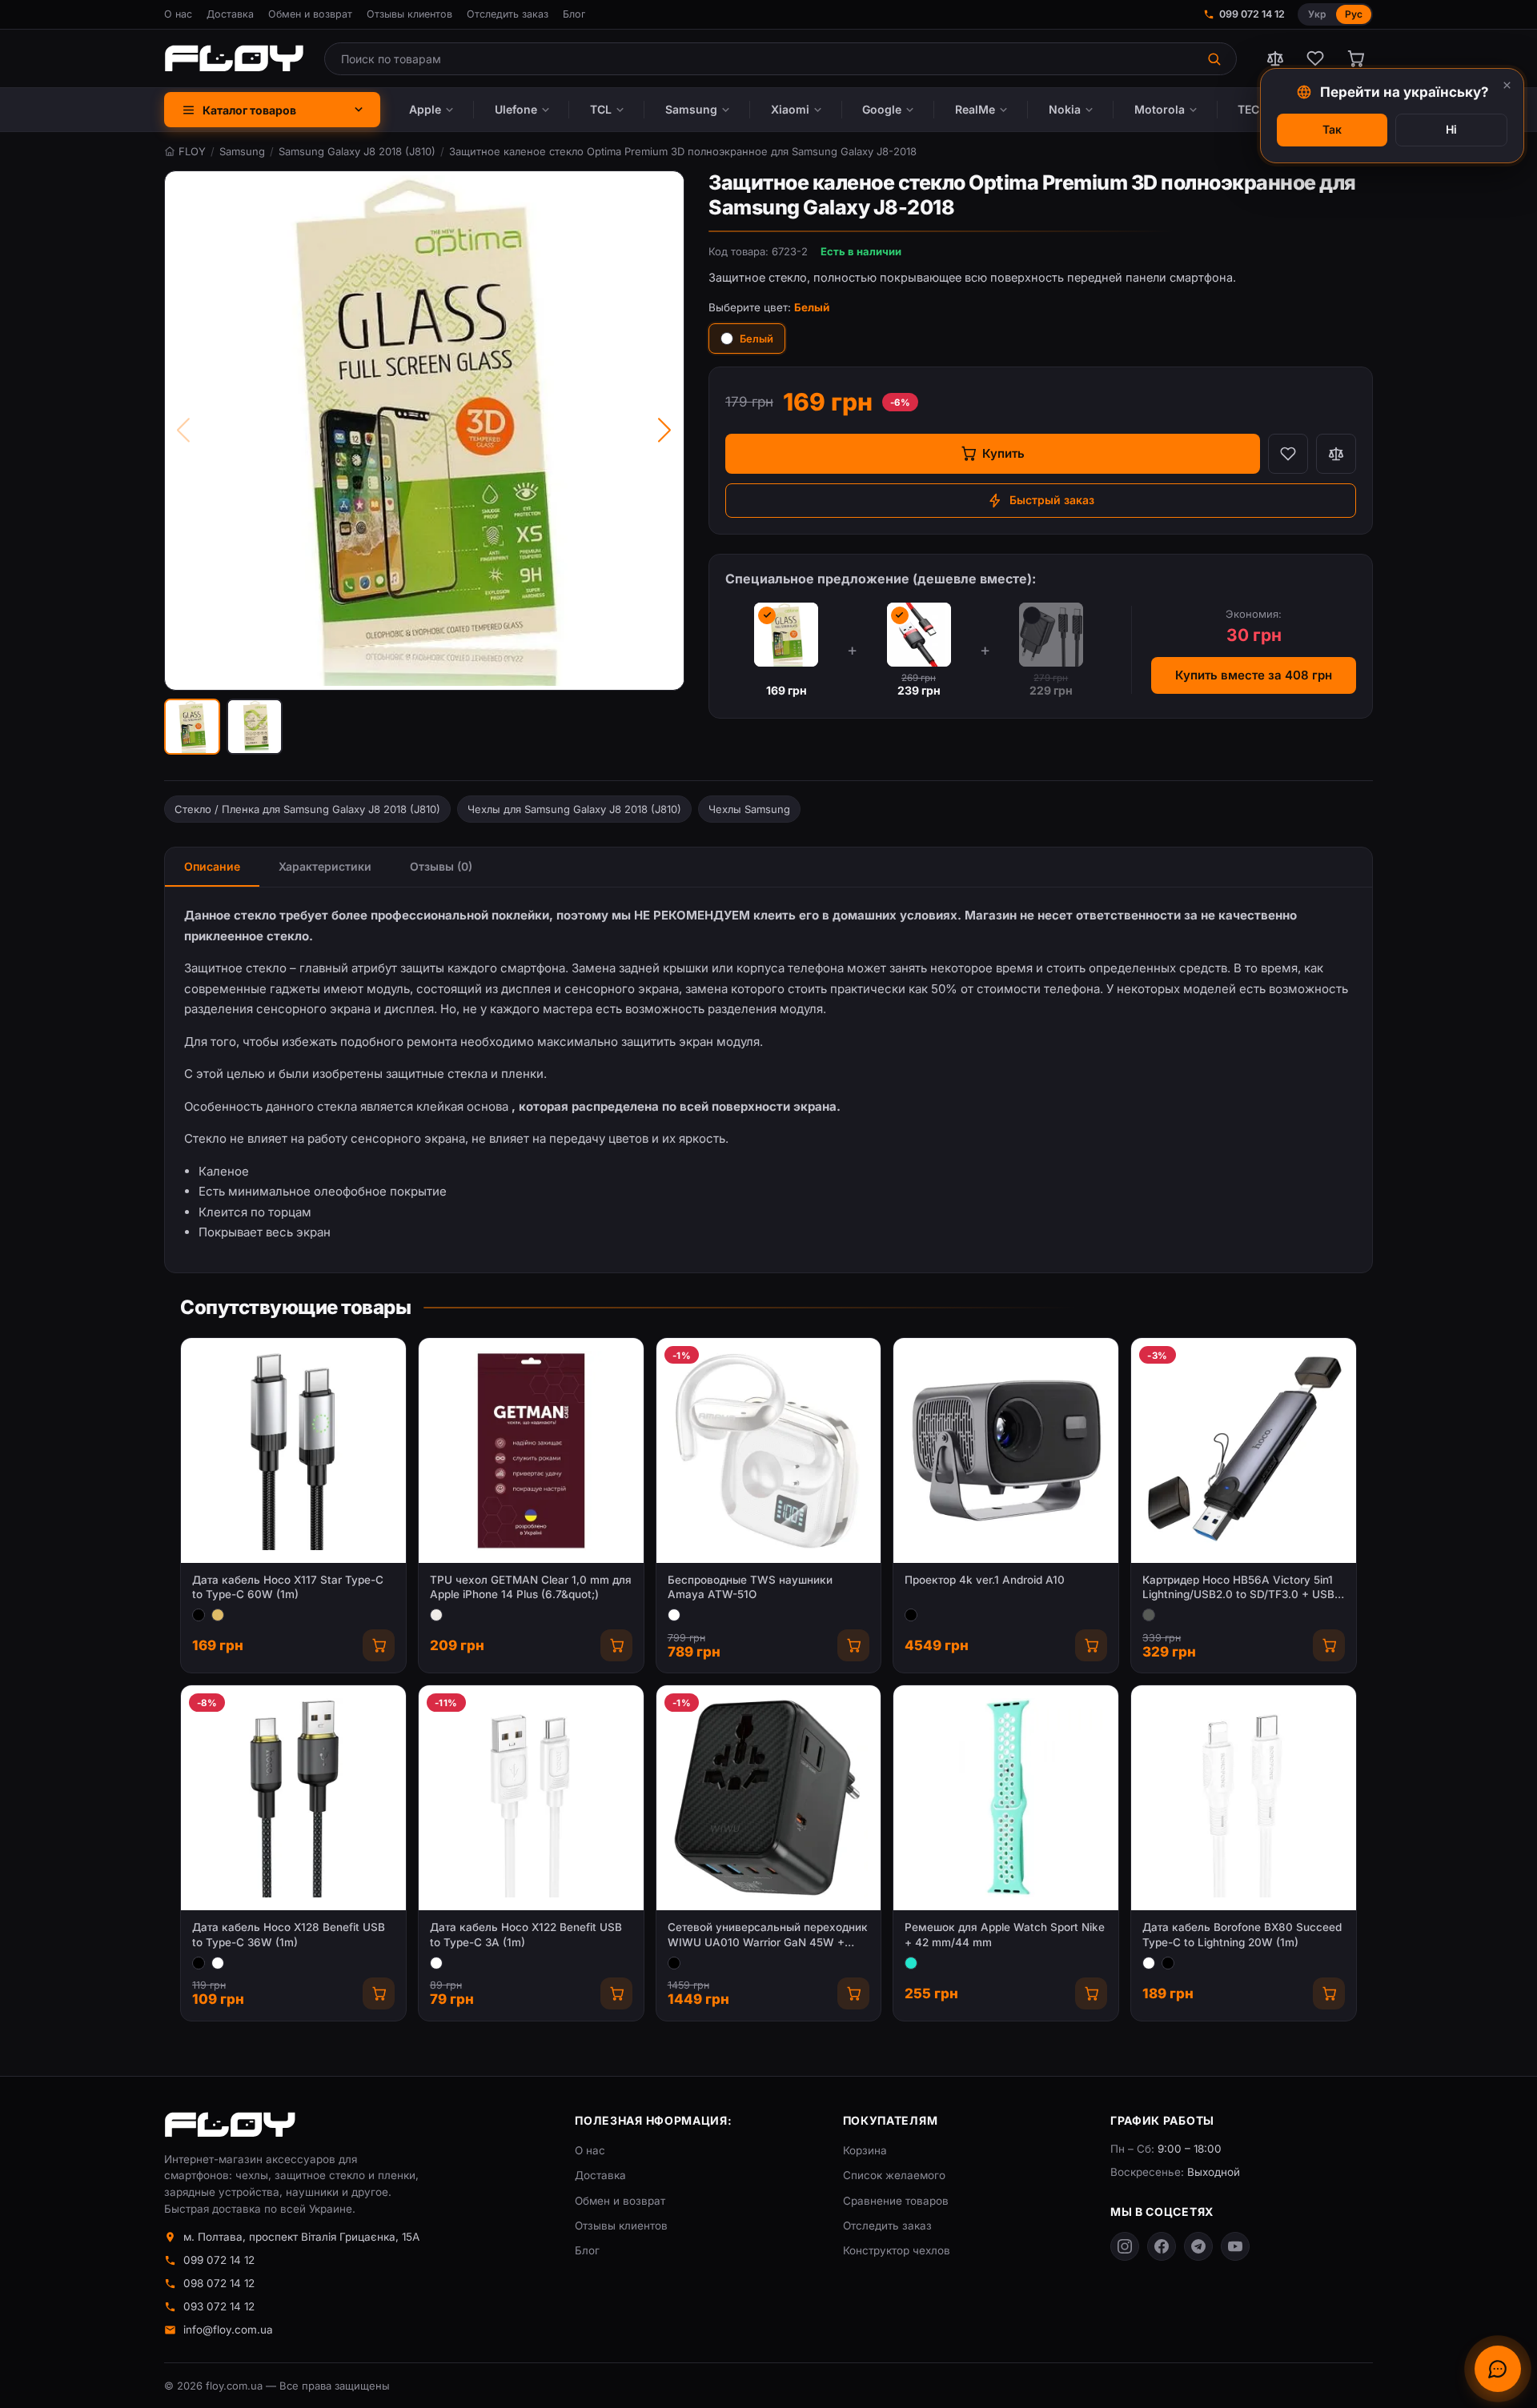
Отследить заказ (508, 14)
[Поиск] (1216, 59)
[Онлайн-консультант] (1498, 2369)
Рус (1354, 14)
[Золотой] (218, 1615)
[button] (192, 727)
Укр (1317, 14)
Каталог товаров (249, 110)
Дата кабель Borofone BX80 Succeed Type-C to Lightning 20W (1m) (1242, 1935)
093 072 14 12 (219, 2306)
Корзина (865, 2150)
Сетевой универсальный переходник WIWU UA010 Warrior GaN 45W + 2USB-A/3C (768, 1935)
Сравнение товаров (896, 2201)
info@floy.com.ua (228, 2330)
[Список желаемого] (1315, 58)
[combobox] (760, 59)
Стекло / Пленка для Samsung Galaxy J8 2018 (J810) (307, 809)
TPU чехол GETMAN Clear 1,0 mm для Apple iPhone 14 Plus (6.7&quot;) (531, 1587)
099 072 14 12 (1252, 14)
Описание (212, 866)
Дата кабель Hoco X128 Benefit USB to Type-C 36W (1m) (289, 1935)
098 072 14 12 (219, 2283)
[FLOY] (234, 58)
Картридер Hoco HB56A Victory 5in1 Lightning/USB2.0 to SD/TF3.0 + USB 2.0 (1238, 1588)
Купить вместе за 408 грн (1254, 675)
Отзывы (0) (441, 866)
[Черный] (199, 1615)
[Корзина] (1355, 58)
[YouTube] (1235, 2246)
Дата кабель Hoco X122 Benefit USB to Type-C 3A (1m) (526, 1935)
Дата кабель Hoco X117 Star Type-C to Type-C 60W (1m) (288, 1587)
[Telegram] (1198, 2246)
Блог (574, 14)
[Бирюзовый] (911, 1963)
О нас (178, 14)
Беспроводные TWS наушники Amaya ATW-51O (750, 1587)
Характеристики (325, 866)
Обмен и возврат (310, 14)
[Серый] (1149, 1615)
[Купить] (379, 1645)
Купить (1003, 453)
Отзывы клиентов (409, 14)
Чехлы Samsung (749, 809)
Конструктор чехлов (897, 2250)
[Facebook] (1162, 2246)
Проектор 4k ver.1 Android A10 (985, 1580)
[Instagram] (1125, 2246)
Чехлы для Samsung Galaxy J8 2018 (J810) (574, 809)
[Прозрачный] (436, 1615)
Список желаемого (894, 2175)
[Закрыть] (1507, 85)
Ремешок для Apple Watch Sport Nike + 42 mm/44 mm (1005, 1935)
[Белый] (674, 1615)
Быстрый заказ (1052, 500)
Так (1332, 129)
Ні (1451, 129)
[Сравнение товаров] (1275, 58)
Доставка (230, 14)
